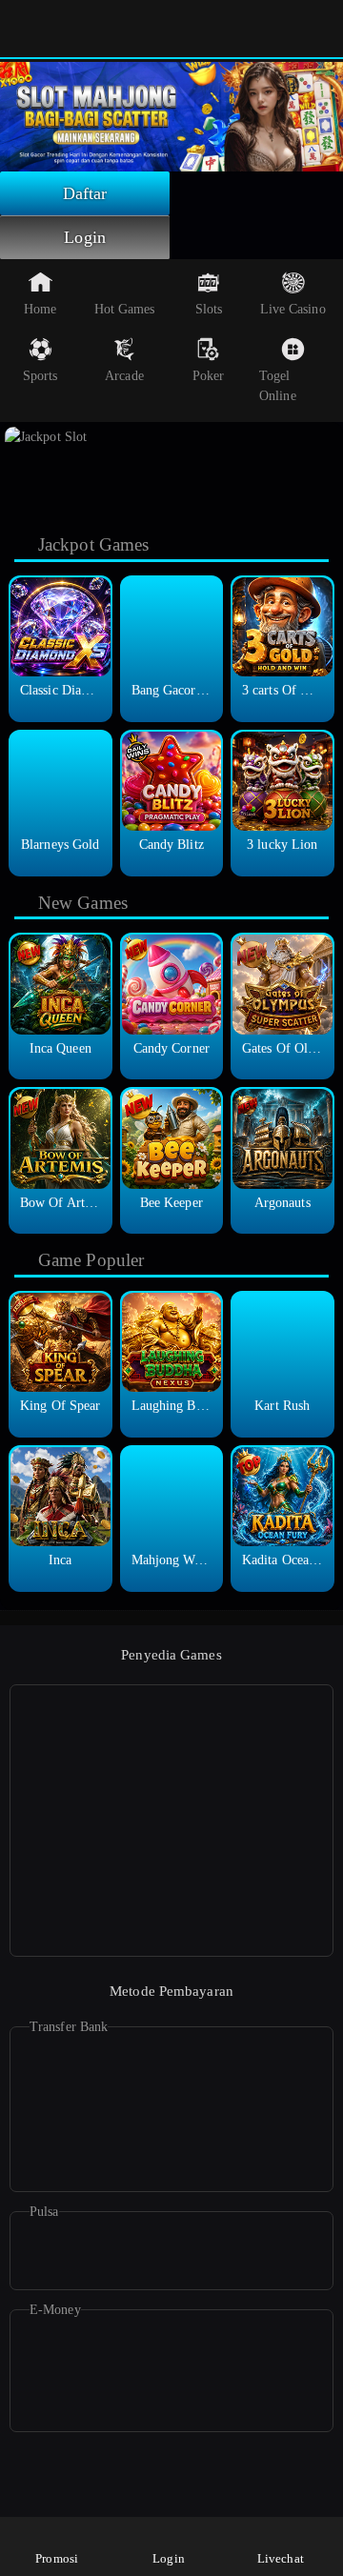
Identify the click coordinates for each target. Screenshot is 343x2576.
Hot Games (125, 309)
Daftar (85, 193)
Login (85, 237)
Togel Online (278, 386)
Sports (40, 376)
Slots (209, 309)
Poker (209, 376)
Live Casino (293, 309)
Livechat (281, 2558)
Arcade (124, 376)
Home (40, 309)
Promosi (57, 2558)
